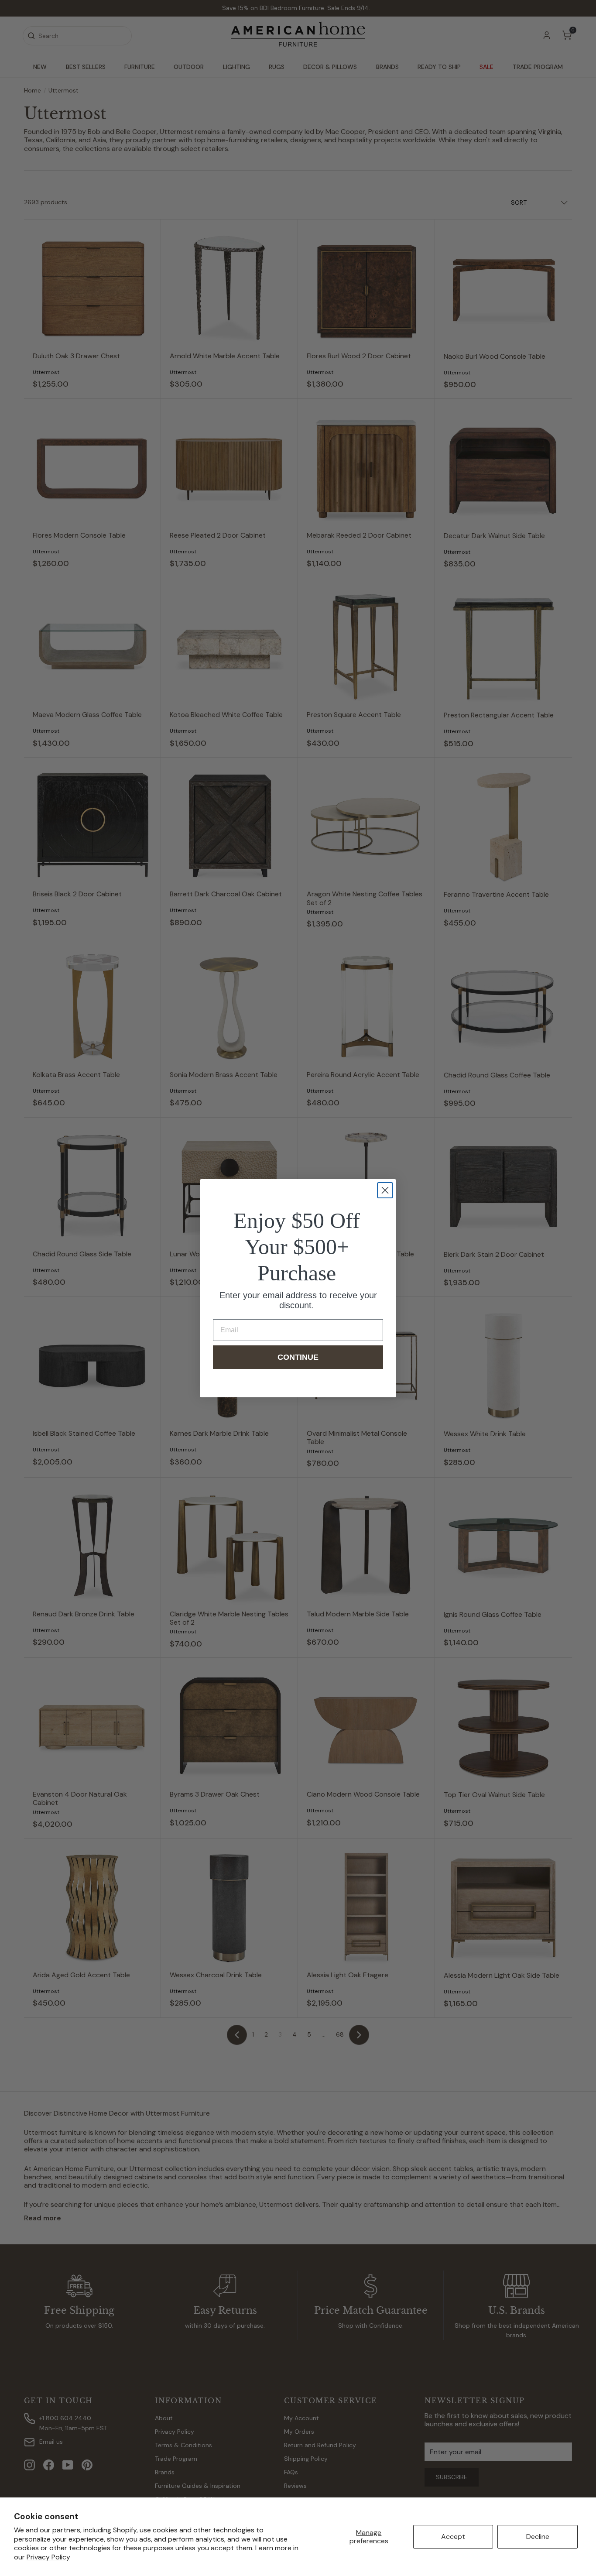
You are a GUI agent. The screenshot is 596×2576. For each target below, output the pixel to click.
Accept (453, 2537)
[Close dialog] (385, 1190)
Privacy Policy (48, 2557)
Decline (538, 2537)
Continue (298, 1357)
